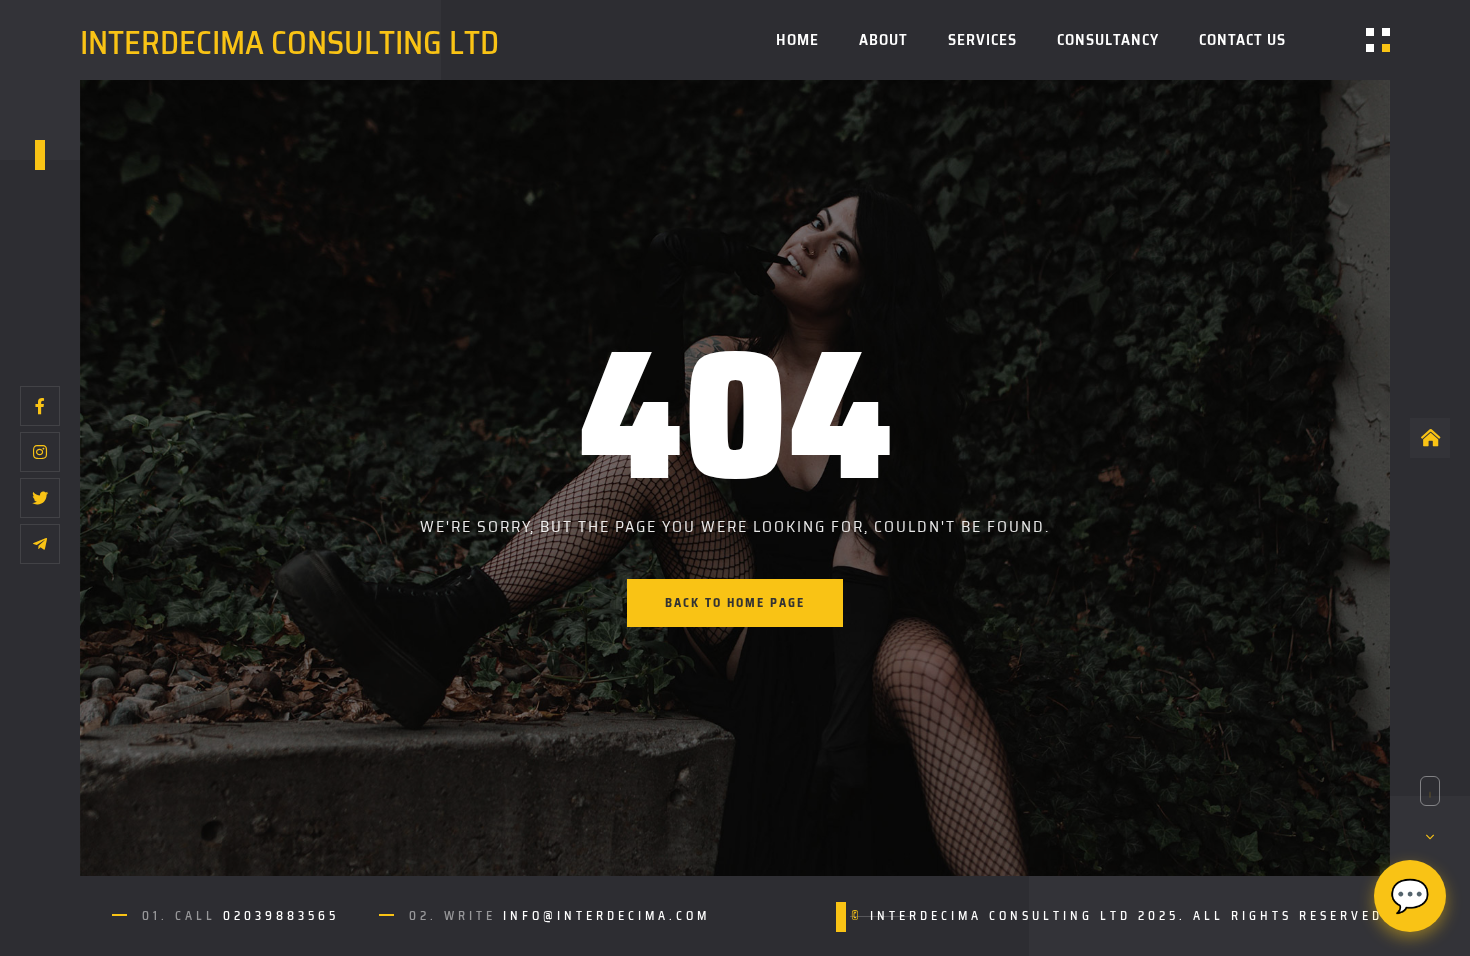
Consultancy (1108, 40)
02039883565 (281, 915)
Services (982, 40)
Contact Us (1242, 40)
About (883, 40)
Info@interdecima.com (606, 915)
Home (797, 40)
